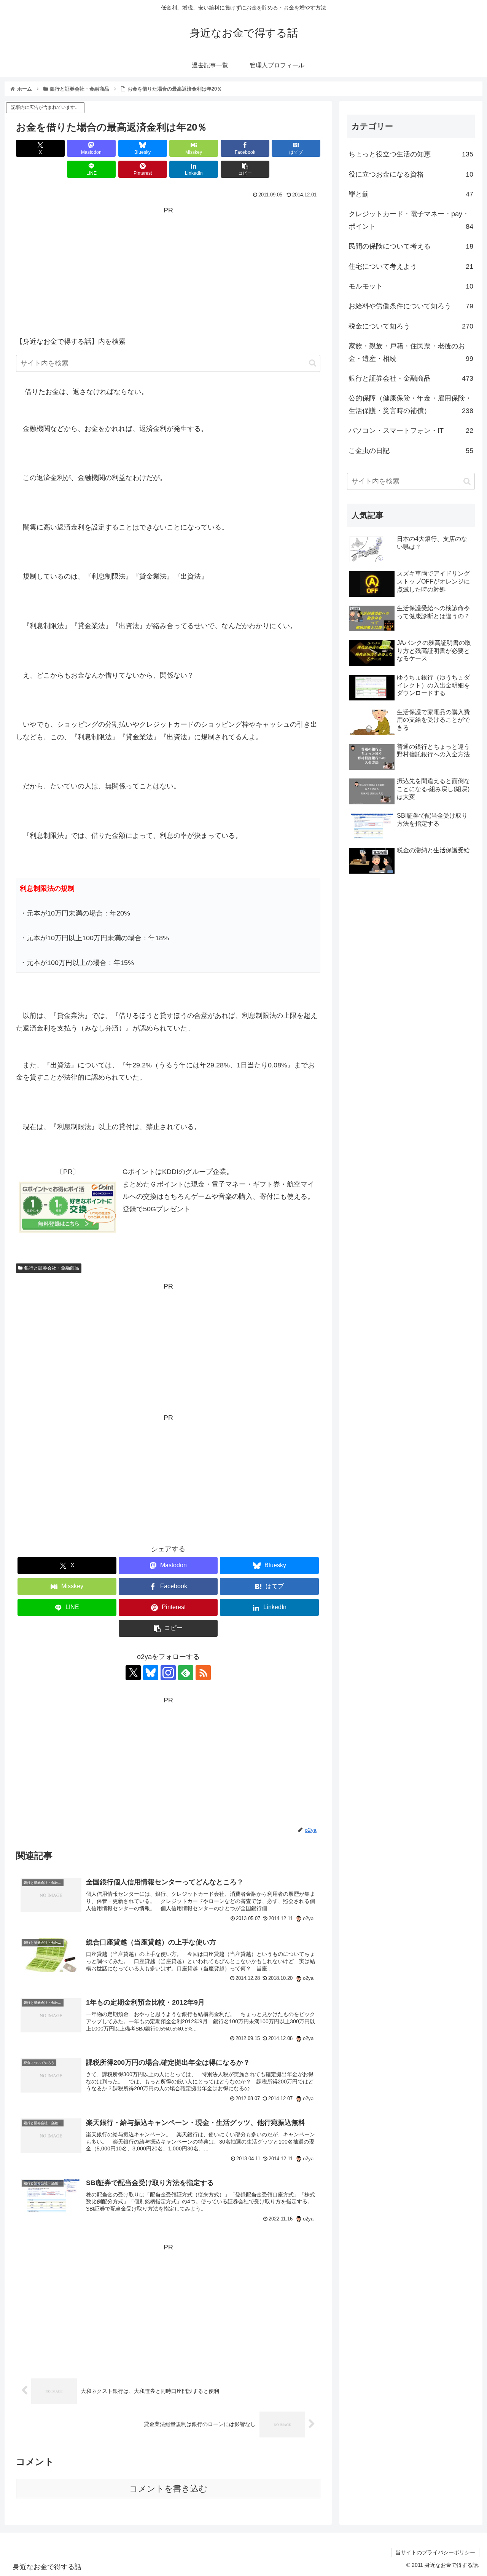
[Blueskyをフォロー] (151, 1673)
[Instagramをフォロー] (168, 1673)
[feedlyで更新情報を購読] (186, 1673)
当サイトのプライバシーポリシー (435, 2552)
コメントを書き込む (168, 2489)
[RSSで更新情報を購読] (203, 1673)
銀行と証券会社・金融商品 (52, 1268)
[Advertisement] (168, 270)
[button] (245, 169)
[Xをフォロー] (133, 1673)
